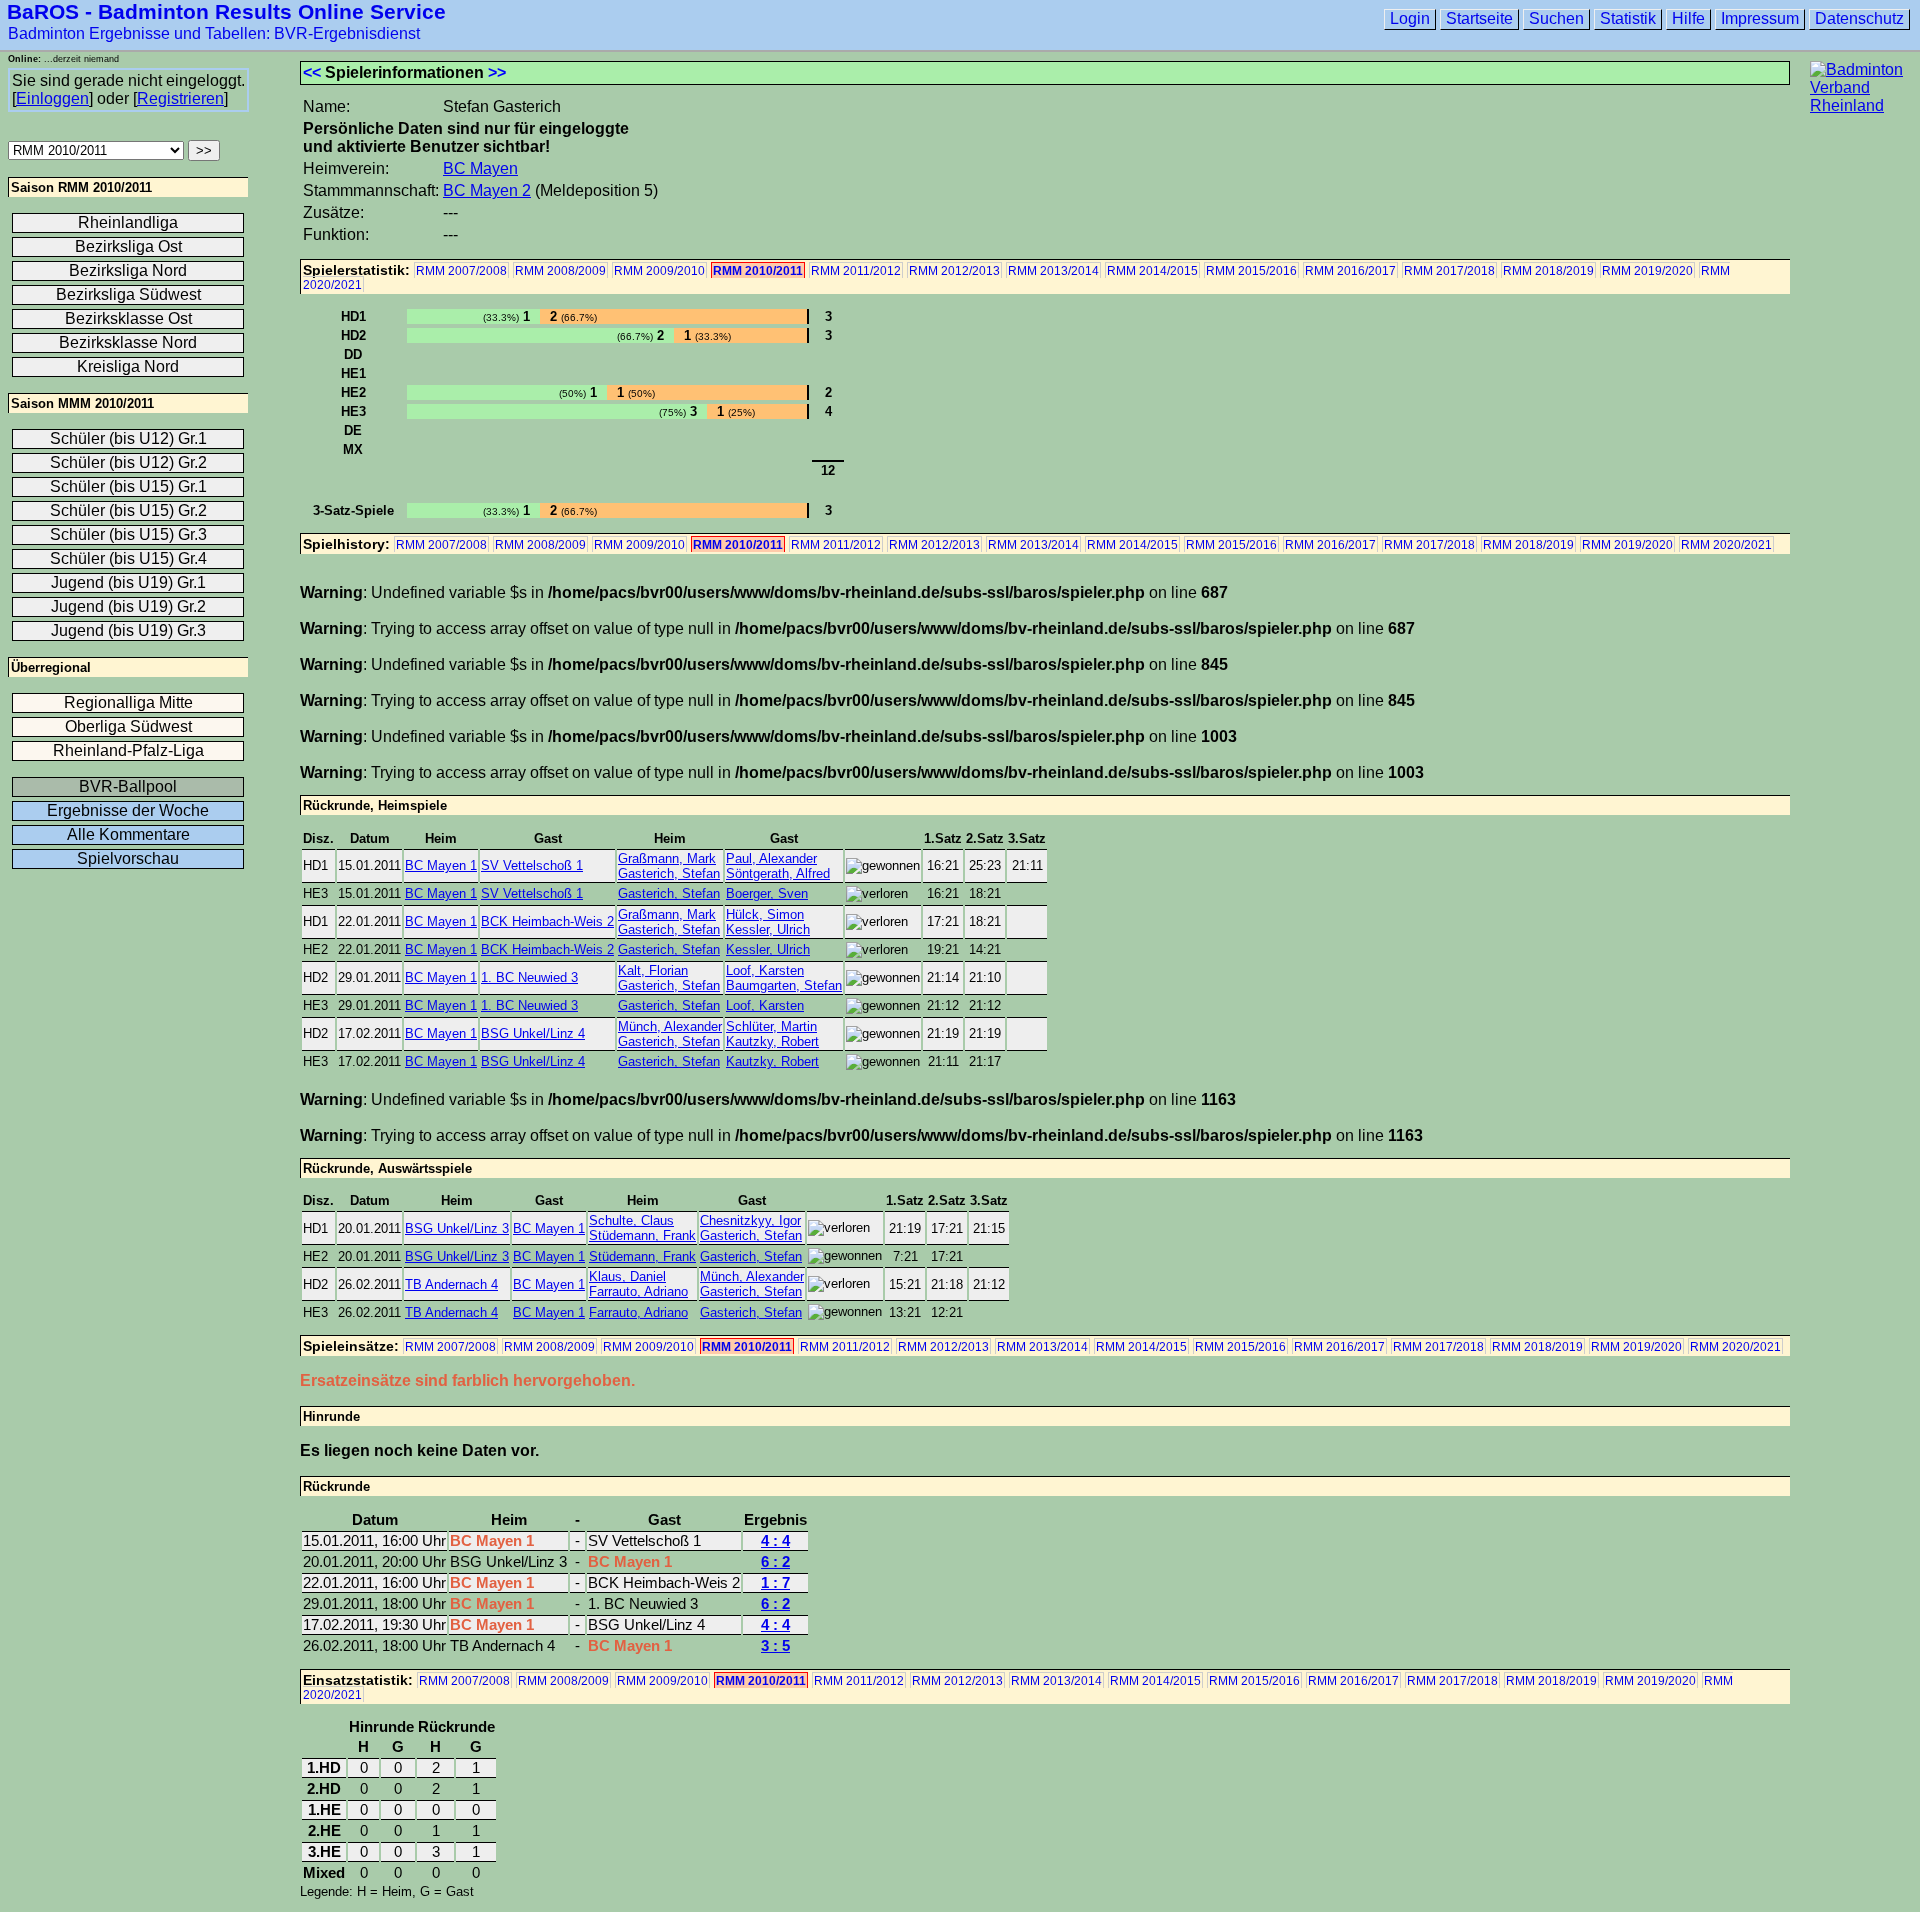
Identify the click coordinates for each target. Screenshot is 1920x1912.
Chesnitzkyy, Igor (750, 1220)
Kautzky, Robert (772, 1041)
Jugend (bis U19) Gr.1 (128, 582)
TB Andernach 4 (451, 1284)
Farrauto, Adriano (638, 1291)
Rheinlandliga (128, 222)
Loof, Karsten (765, 970)
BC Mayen (480, 168)
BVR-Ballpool (128, 786)
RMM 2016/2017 (1350, 271)
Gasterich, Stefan (669, 873)
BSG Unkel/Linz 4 (533, 1033)
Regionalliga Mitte (128, 702)
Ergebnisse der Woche (128, 810)
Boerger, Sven (767, 893)
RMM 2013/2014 (1053, 271)
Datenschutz (1859, 18)
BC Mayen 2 (487, 190)
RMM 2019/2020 (1647, 271)
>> (497, 72)
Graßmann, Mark (667, 858)
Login (1410, 18)
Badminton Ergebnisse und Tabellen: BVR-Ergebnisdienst (214, 33)
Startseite (1479, 18)
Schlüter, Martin (771, 1026)
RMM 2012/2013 (954, 271)
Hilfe (1688, 18)
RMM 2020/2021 (1726, 545)
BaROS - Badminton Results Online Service (226, 11)
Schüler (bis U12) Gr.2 (128, 462)
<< (312, 72)
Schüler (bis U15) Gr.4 (128, 558)
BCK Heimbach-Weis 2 (547, 921)
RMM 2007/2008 (461, 271)
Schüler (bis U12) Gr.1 (128, 438)
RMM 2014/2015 (1152, 271)
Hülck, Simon (765, 914)
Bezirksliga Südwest (128, 294)
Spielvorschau (128, 858)
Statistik (1628, 18)
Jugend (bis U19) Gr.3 (128, 630)
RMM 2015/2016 (1251, 271)
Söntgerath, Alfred (778, 873)
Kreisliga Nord (128, 366)
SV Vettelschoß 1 (532, 865)
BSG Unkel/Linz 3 (457, 1228)
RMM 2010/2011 (758, 271)
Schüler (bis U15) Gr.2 (128, 510)
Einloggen (52, 98)
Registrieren (180, 98)
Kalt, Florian (653, 970)
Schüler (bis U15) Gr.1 (128, 486)
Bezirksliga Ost (128, 246)
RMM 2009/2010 (659, 271)
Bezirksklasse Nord (128, 342)
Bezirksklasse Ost (128, 318)
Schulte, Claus (631, 1220)
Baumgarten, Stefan (784, 985)
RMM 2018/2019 (1548, 271)
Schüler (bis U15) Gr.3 (128, 534)
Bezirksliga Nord (128, 270)
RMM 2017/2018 (1449, 271)
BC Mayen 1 (441, 865)
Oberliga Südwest (128, 726)
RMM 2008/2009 (560, 271)
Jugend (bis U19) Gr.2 (128, 606)
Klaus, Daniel (627, 1276)
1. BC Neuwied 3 (529, 977)
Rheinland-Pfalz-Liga (128, 750)
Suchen (1556, 18)
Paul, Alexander (771, 858)
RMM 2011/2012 (856, 271)
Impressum (1760, 18)
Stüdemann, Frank (642, 1235)
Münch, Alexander (670, 1026)
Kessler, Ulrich (768, 929)
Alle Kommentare (128, 834)
